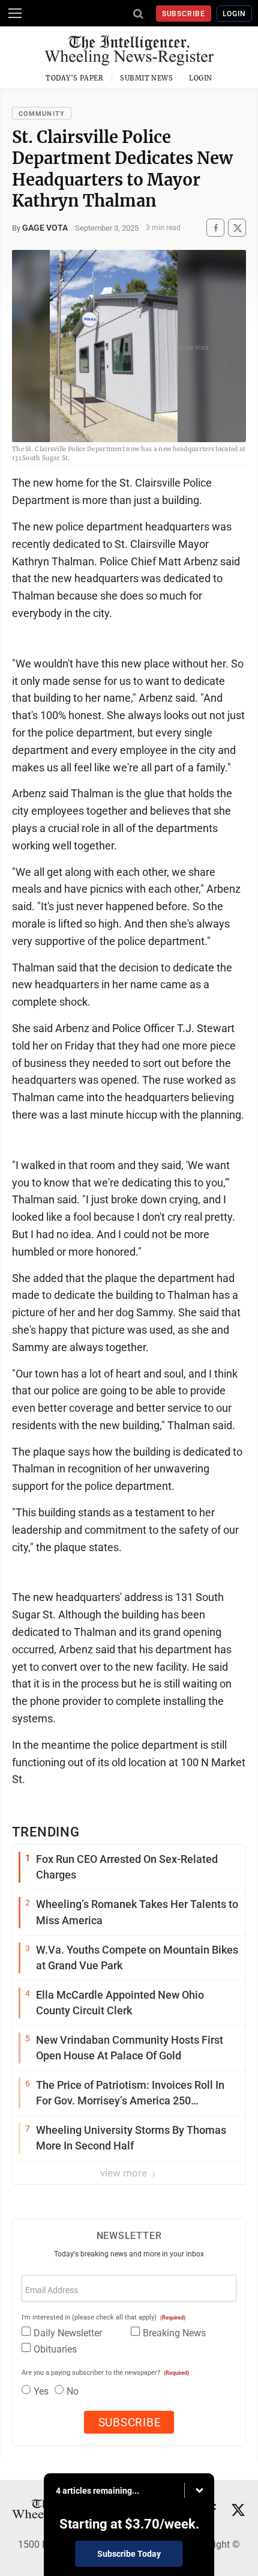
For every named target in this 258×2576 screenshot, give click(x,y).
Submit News (146, 78)
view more (125, 2173)
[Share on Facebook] (215, 228)
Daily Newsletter (68, 2333)
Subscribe (184, 14)
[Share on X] (237, 228)
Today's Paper (74, 78)
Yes (41, 2391)
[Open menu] (15, 13)
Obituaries (55, 2349)
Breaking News (174, 2333)
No (73, 2391)
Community (42, 114)
